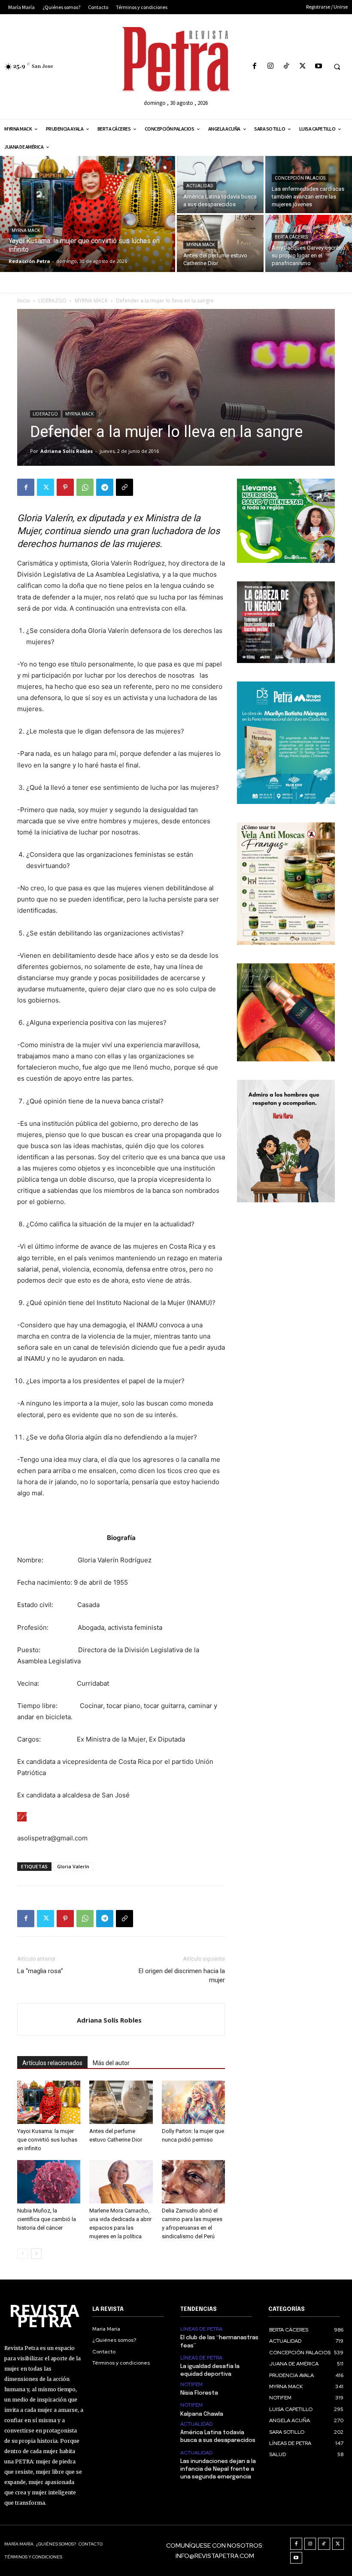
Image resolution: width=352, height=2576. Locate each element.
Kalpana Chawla (202, 2414)
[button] (337, 67)
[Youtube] (318, 66)
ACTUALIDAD (200, 186)
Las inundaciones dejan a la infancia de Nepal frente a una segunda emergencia (218, 2469)
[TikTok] (287, 66)
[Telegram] (105, 487)
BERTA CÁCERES (291, 237)
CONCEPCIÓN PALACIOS (300, 178)
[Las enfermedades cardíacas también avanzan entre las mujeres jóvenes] (309, 185)
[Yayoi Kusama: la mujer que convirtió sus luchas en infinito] (88, 214)
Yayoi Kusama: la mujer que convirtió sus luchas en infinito (47, 2140)
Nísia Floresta (199, 2393)
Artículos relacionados (52, 2063)
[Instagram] (271, 66)
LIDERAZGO (52, 301)
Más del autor (111, 2063)
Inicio (24, 301)
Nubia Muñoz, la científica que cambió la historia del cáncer (47, 2219)
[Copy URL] (124, 487)
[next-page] (36, 2254)
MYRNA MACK (26, 231)
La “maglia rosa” (40, 1971)
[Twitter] (302, 66)
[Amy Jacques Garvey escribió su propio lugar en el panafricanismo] (309, 243)
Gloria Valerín (73, 1866)
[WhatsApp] (85, 487)
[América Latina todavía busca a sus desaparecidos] (220, 185)
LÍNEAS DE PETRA (201, 2329)
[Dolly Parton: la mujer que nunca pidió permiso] (193, 2102)
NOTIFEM (191, 2384)
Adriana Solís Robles (67, 451)
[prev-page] (23, 2254)
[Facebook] (254, 66)
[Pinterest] (65, 487)
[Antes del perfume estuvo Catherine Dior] (220, 243)
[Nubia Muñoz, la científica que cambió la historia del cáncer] (49, 2182)
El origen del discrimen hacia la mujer (182, 1976)
